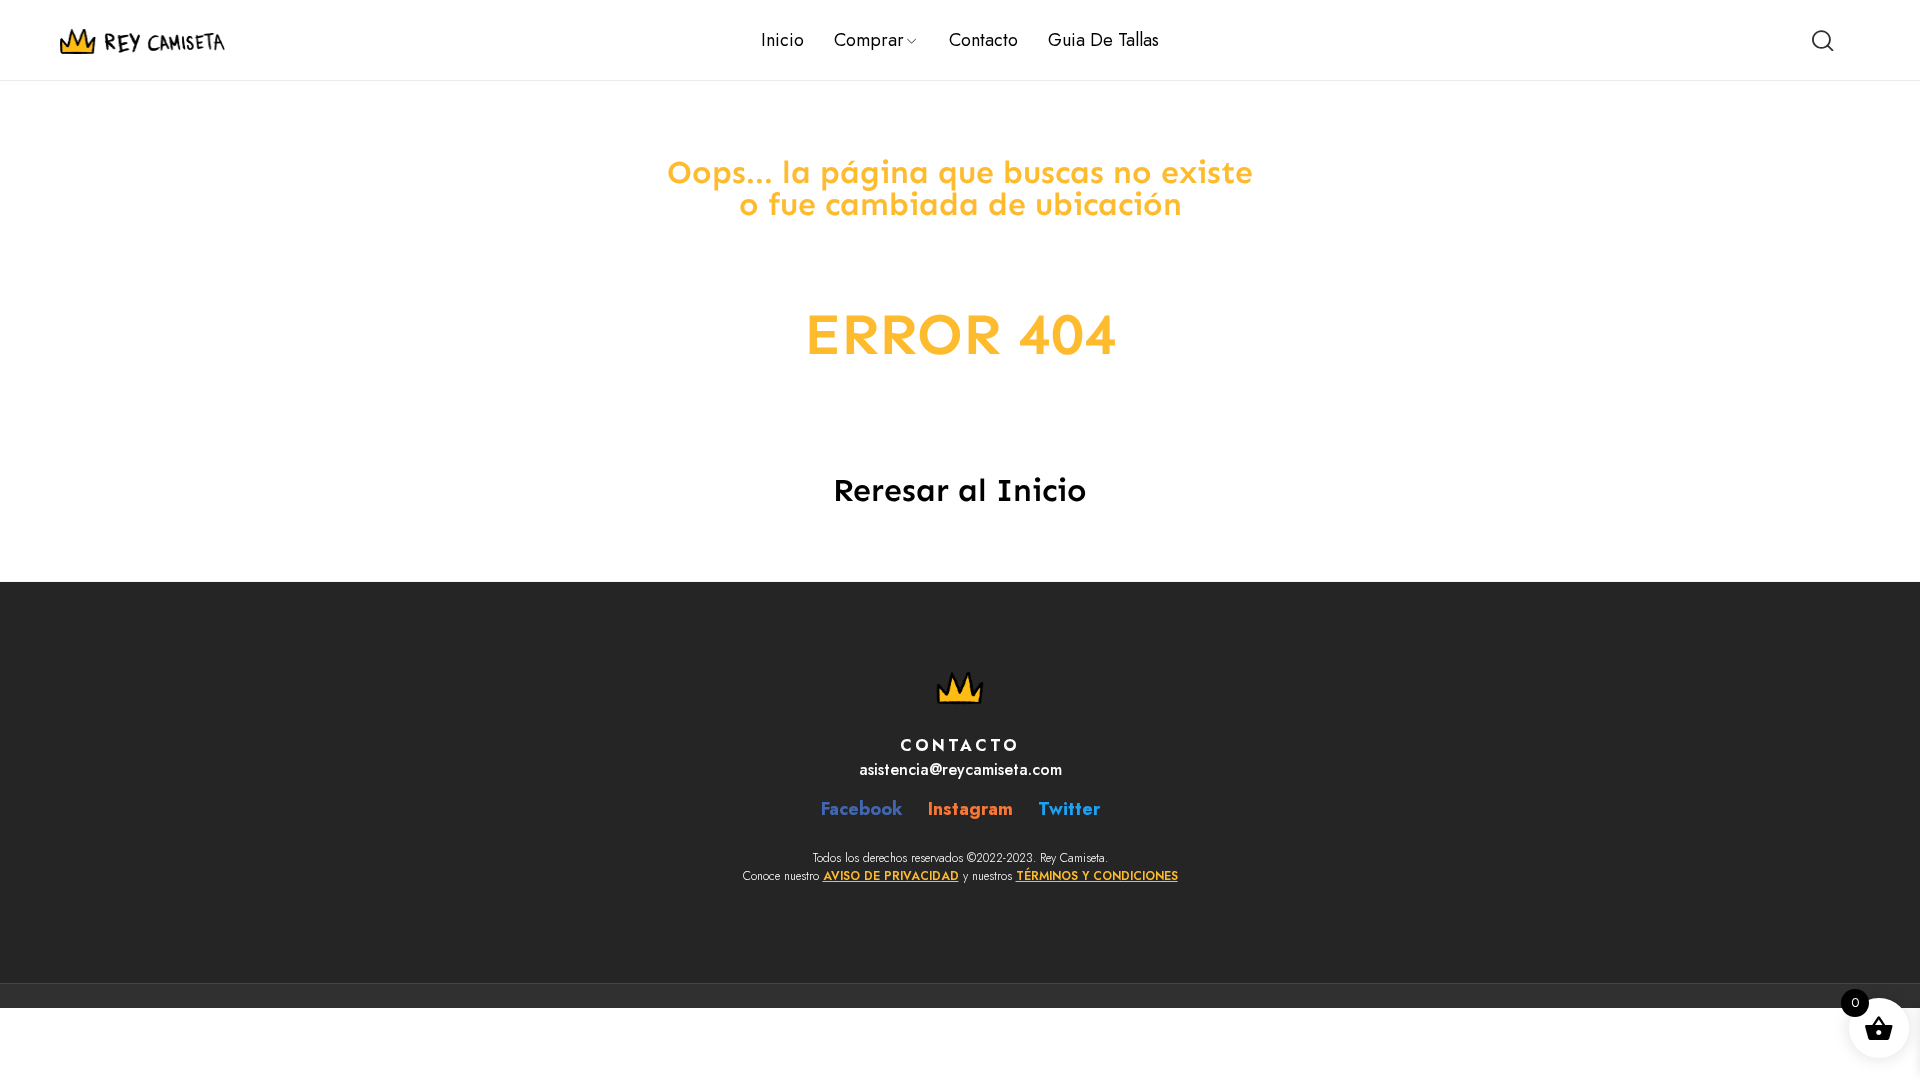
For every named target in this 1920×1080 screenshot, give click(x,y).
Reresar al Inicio (960, 490)
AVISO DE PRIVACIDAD (891, 876)
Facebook (862, 809)
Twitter (1069, 809)
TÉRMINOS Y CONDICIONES (1097, 876)
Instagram (970, 809)
